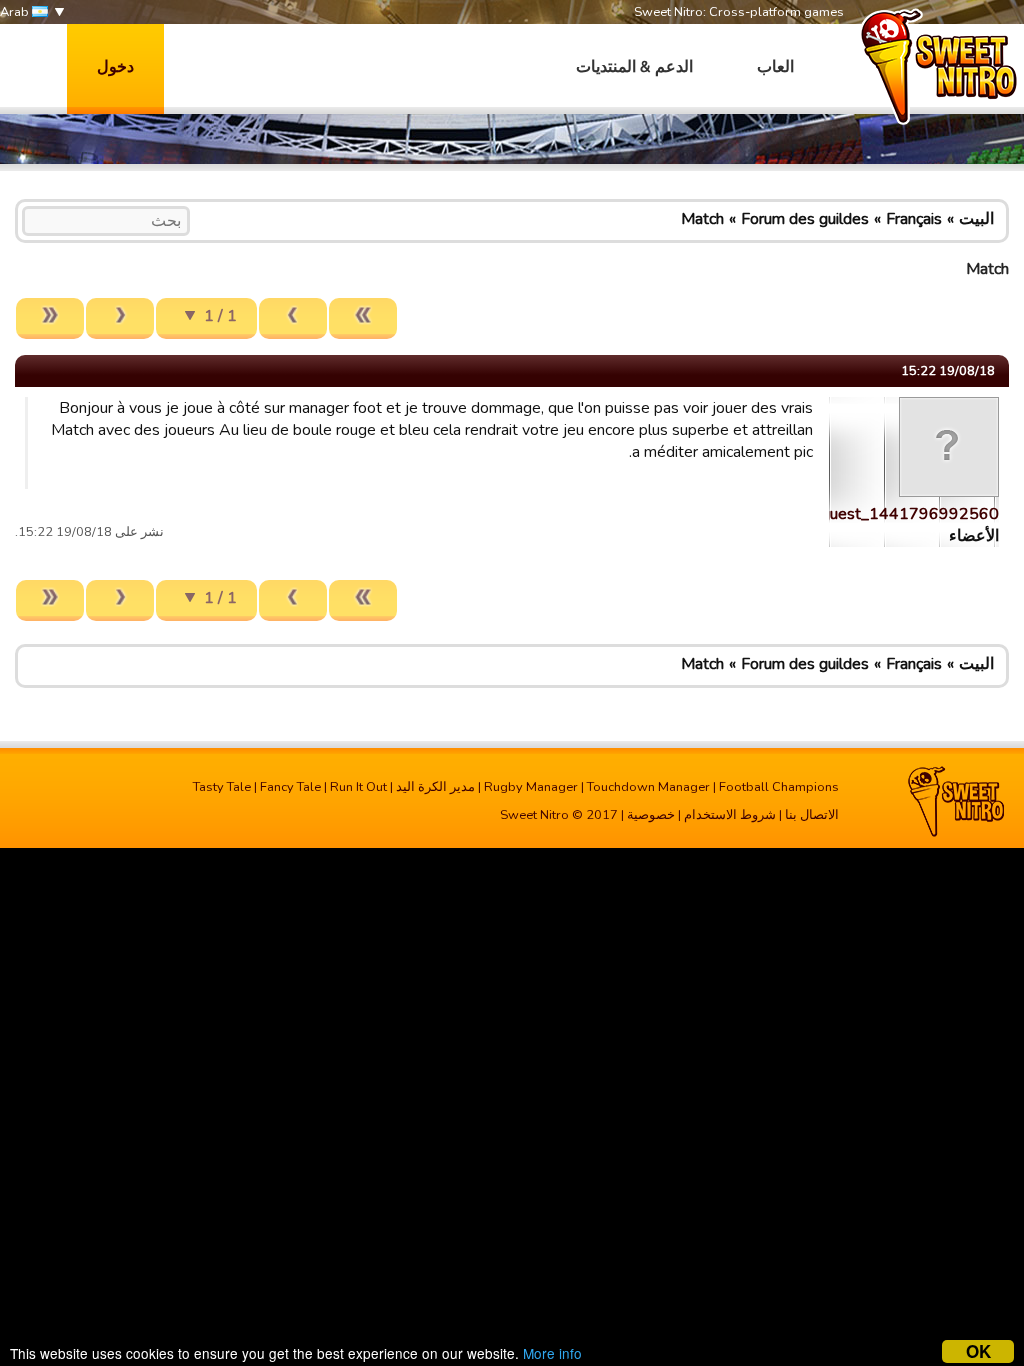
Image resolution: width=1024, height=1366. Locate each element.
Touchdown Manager (648, 787)
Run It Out (358, 787)
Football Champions (779, 787)
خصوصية (651, 815)
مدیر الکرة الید (435, 787)
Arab (16, 12)
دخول (115, 67)
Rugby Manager (531, 787)
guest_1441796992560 (910, 514)
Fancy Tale (290, 787)
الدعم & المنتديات (634, 67)
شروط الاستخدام (730, 815)
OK (978, 1351)
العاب (775, 67)
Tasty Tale (222, 787)
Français (914, 219)
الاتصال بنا (812, 815)
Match (702, 219)
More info (552, 1353)
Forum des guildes (805, 219)
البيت (976, 219)
